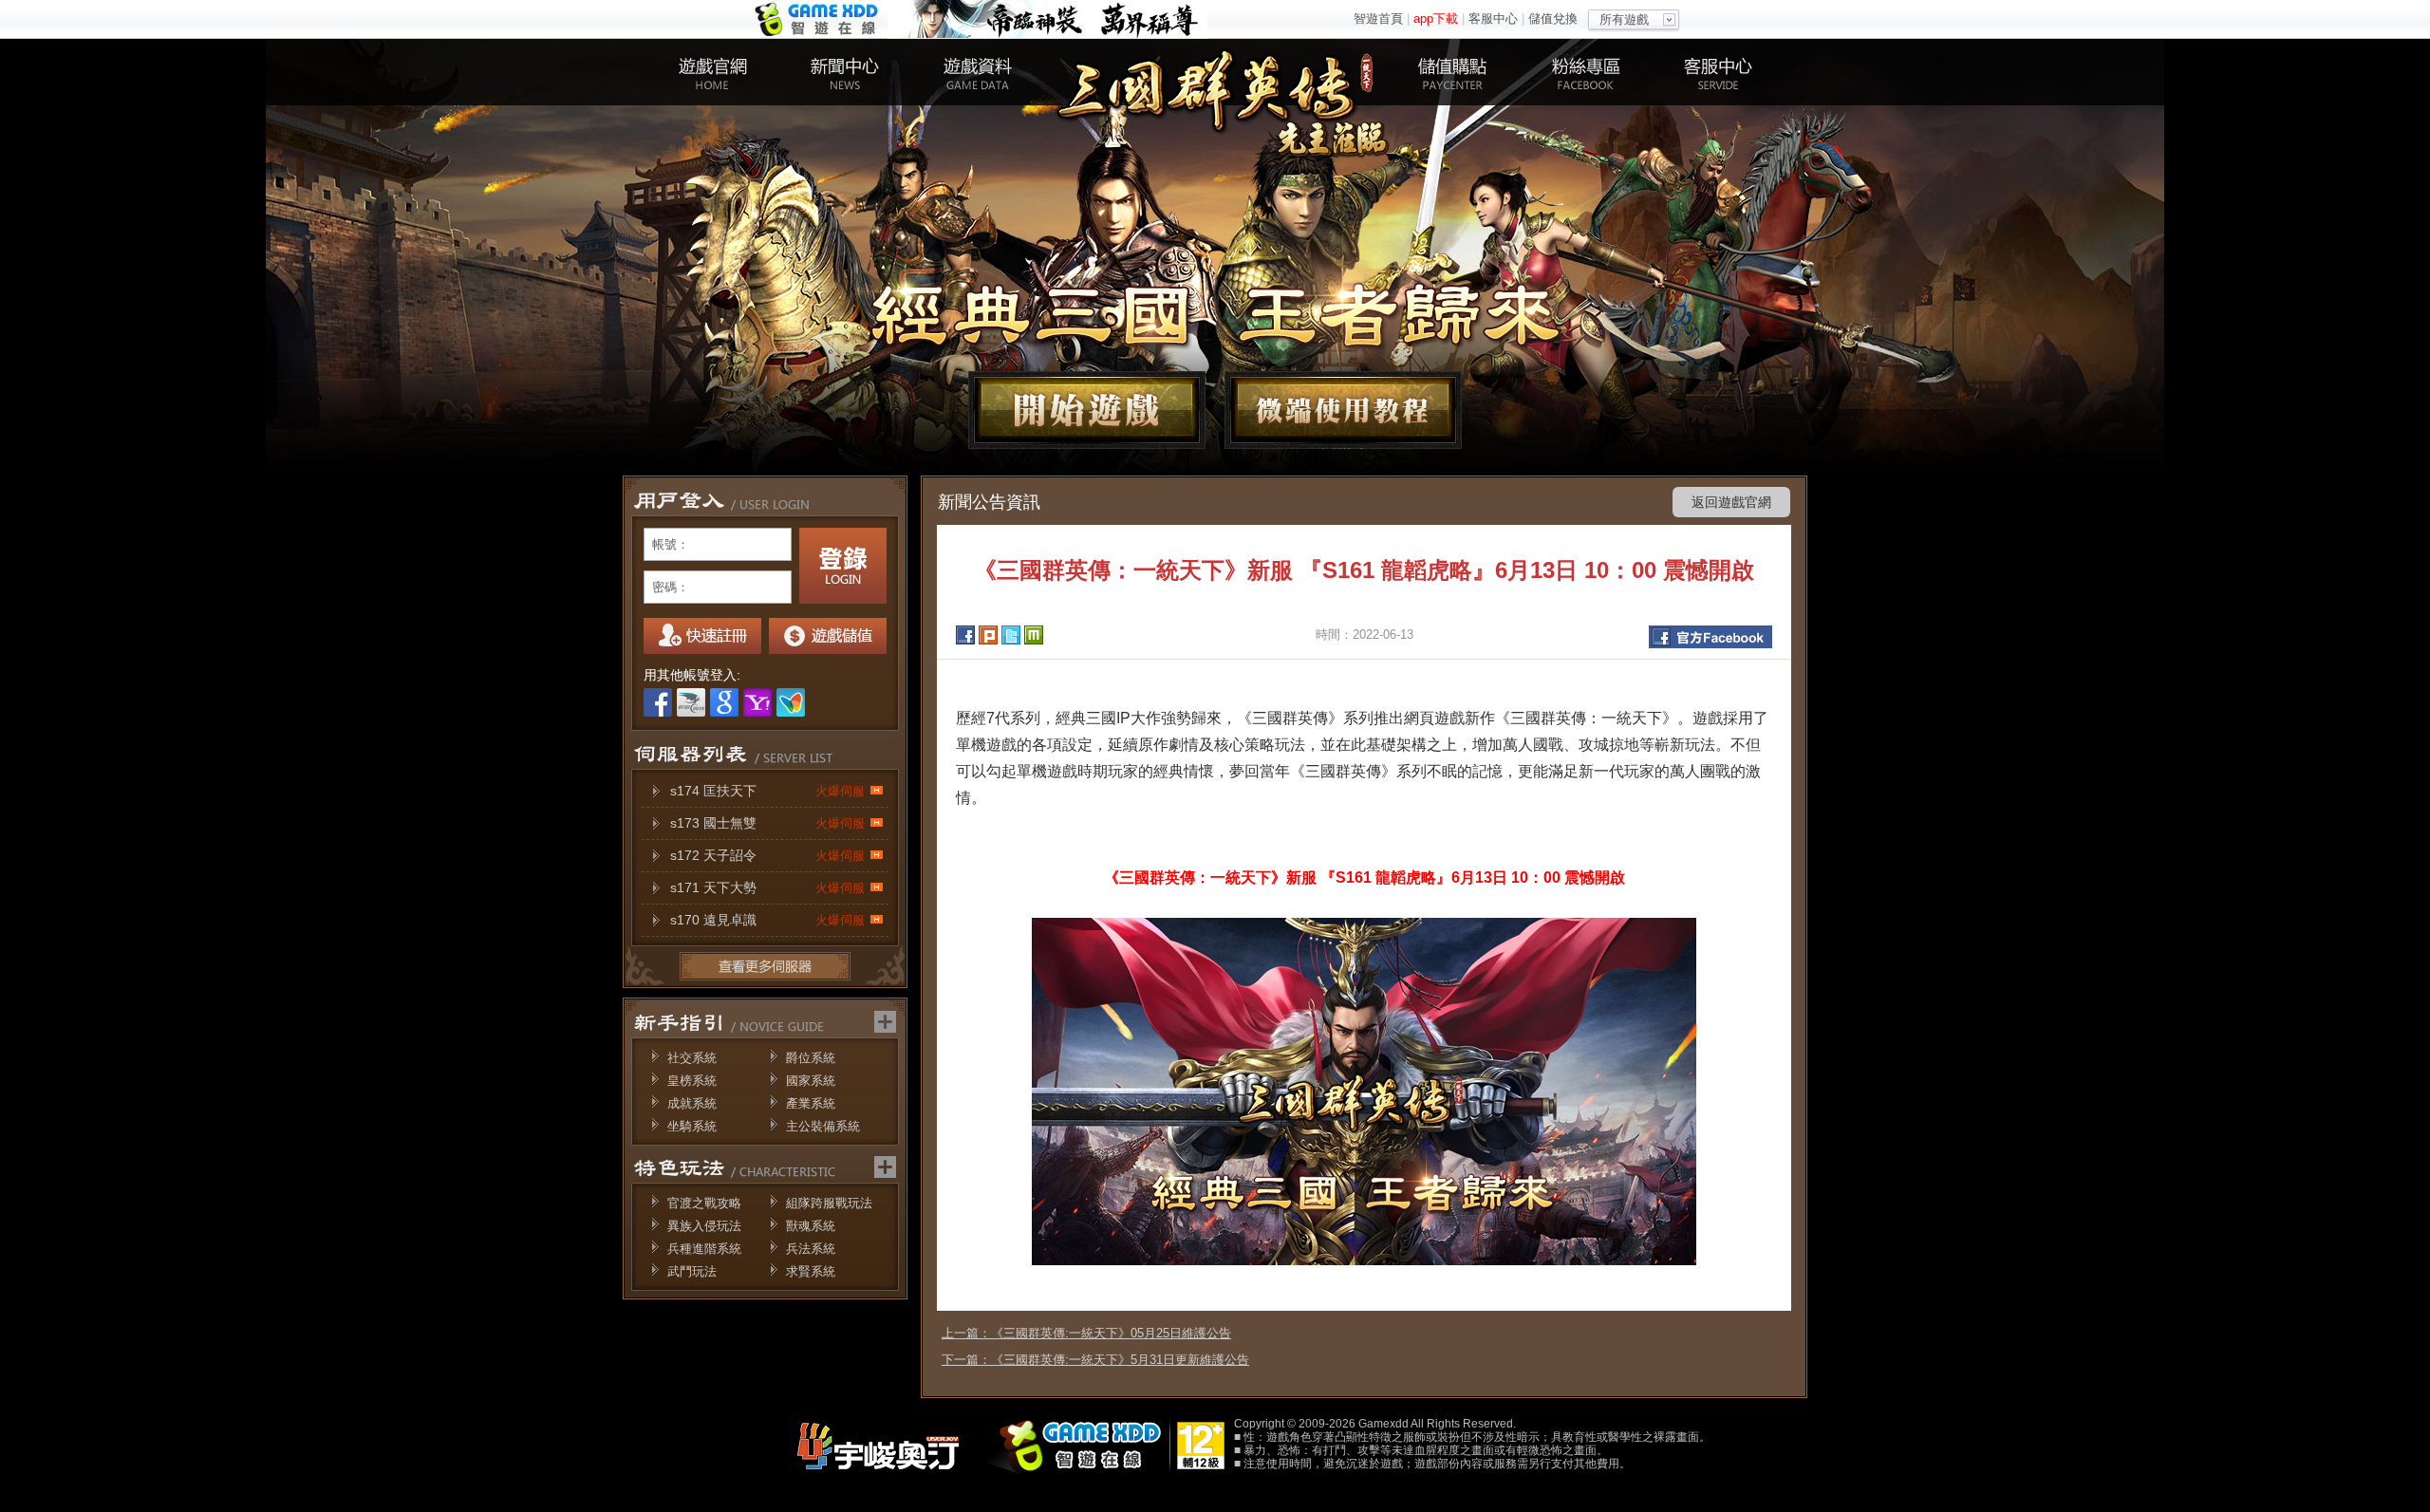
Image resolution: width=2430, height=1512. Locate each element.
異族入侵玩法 (704, 1226)
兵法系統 (811, 1249)
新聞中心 (845, 72)
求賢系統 (811, 1271)
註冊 (702, 636)
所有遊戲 (1624, 19)
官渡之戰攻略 (704, 1203)
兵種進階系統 (704, 1249)
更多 (765, 966)
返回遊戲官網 (1731, 502)
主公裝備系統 (823, 1126)
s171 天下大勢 (767, 887)
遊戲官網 (712, 72)
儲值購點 (1452, 72)
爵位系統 (811, 1058)
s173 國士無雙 (767, 823)
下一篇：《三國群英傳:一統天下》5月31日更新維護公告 (1095, 1360)
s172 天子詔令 (767, 855)
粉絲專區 (1585, 72)
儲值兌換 (1553, 19)
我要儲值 (828, 636)
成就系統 (692, 1103)
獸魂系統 (811, 1226)
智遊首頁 (1378, 19)
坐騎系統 (692, 1126)
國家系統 (811, 1081)
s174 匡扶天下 (767, 791)
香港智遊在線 (819, 19)
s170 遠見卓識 (767, 920)
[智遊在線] (1082, 1470)
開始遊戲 (1087, 410)
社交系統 (692, 1058)
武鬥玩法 (692, 1271)
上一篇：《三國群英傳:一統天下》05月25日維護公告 (1086, 1333)
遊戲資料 (978, 72)
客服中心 (1493, 19)
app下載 (1436, 19)
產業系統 (811, 1103)
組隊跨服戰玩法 (829, 1203)
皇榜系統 (692, 1081)
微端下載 (1343, 410)
